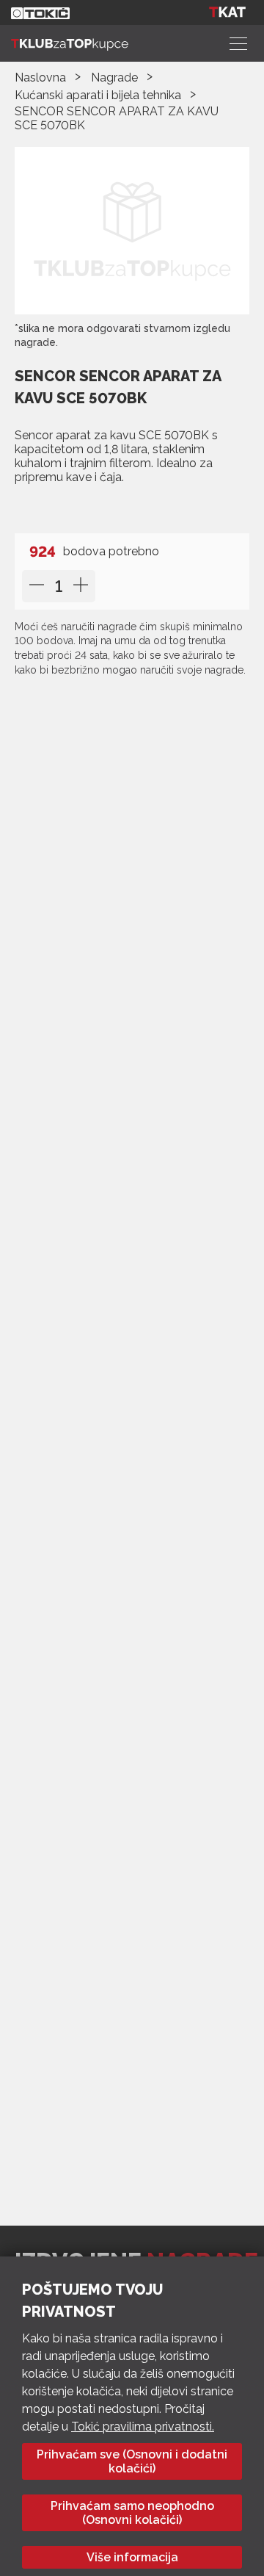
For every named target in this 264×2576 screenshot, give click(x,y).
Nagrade (114, 77)
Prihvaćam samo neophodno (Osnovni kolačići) (132, 2513)
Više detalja (57, 507)
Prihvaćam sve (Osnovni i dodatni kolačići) (132, 2461)
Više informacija (132, 2557)
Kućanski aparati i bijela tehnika (98, 95)
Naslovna (40, 77)
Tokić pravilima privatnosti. (143, 2427)
